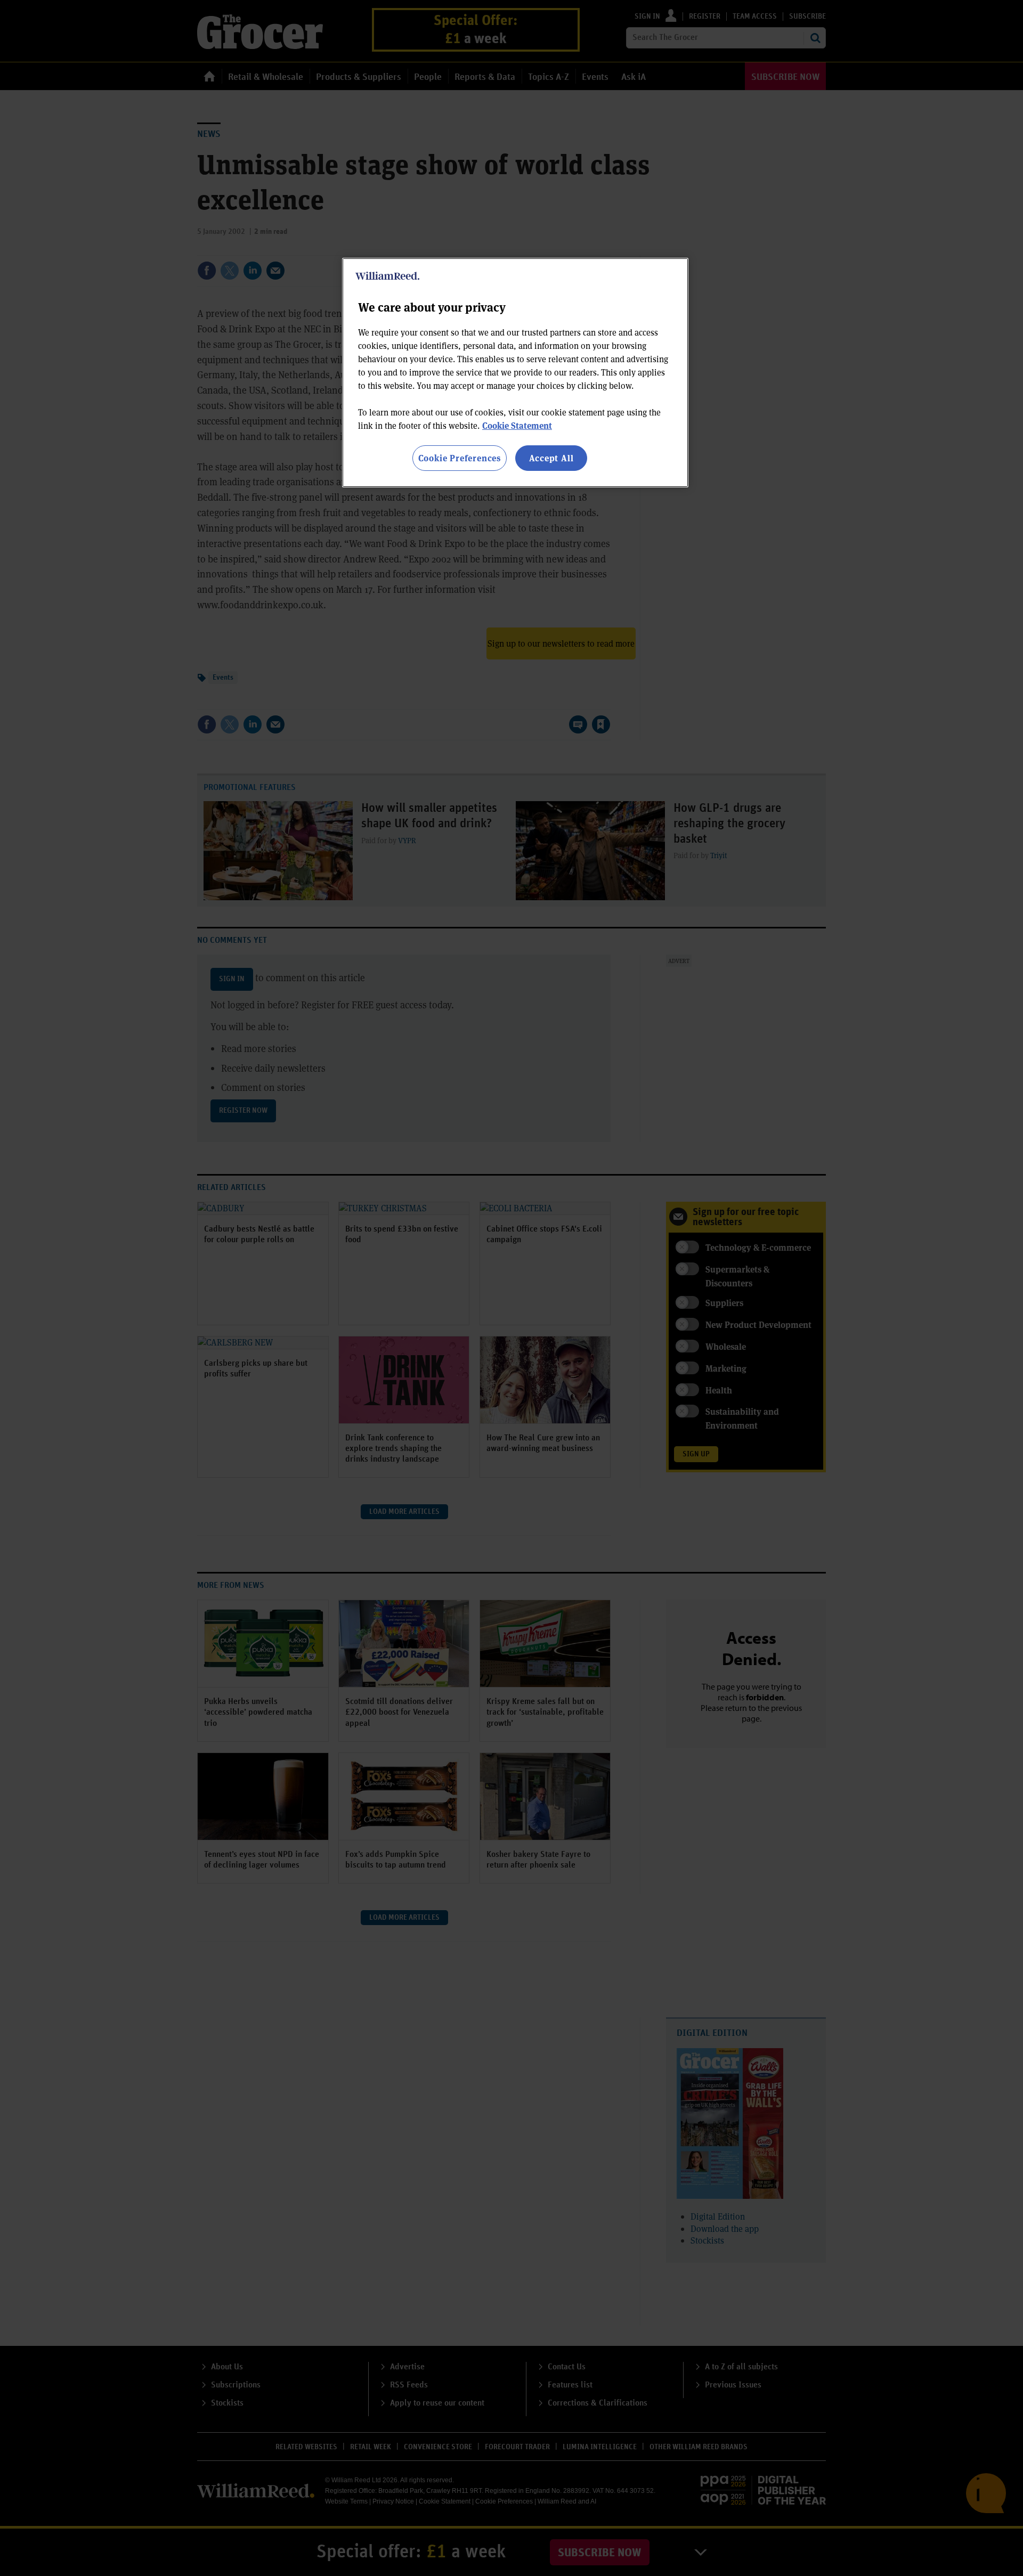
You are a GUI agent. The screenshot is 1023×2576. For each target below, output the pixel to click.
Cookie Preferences (460, 458)
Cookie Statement (517, 425)
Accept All (551, 458)
